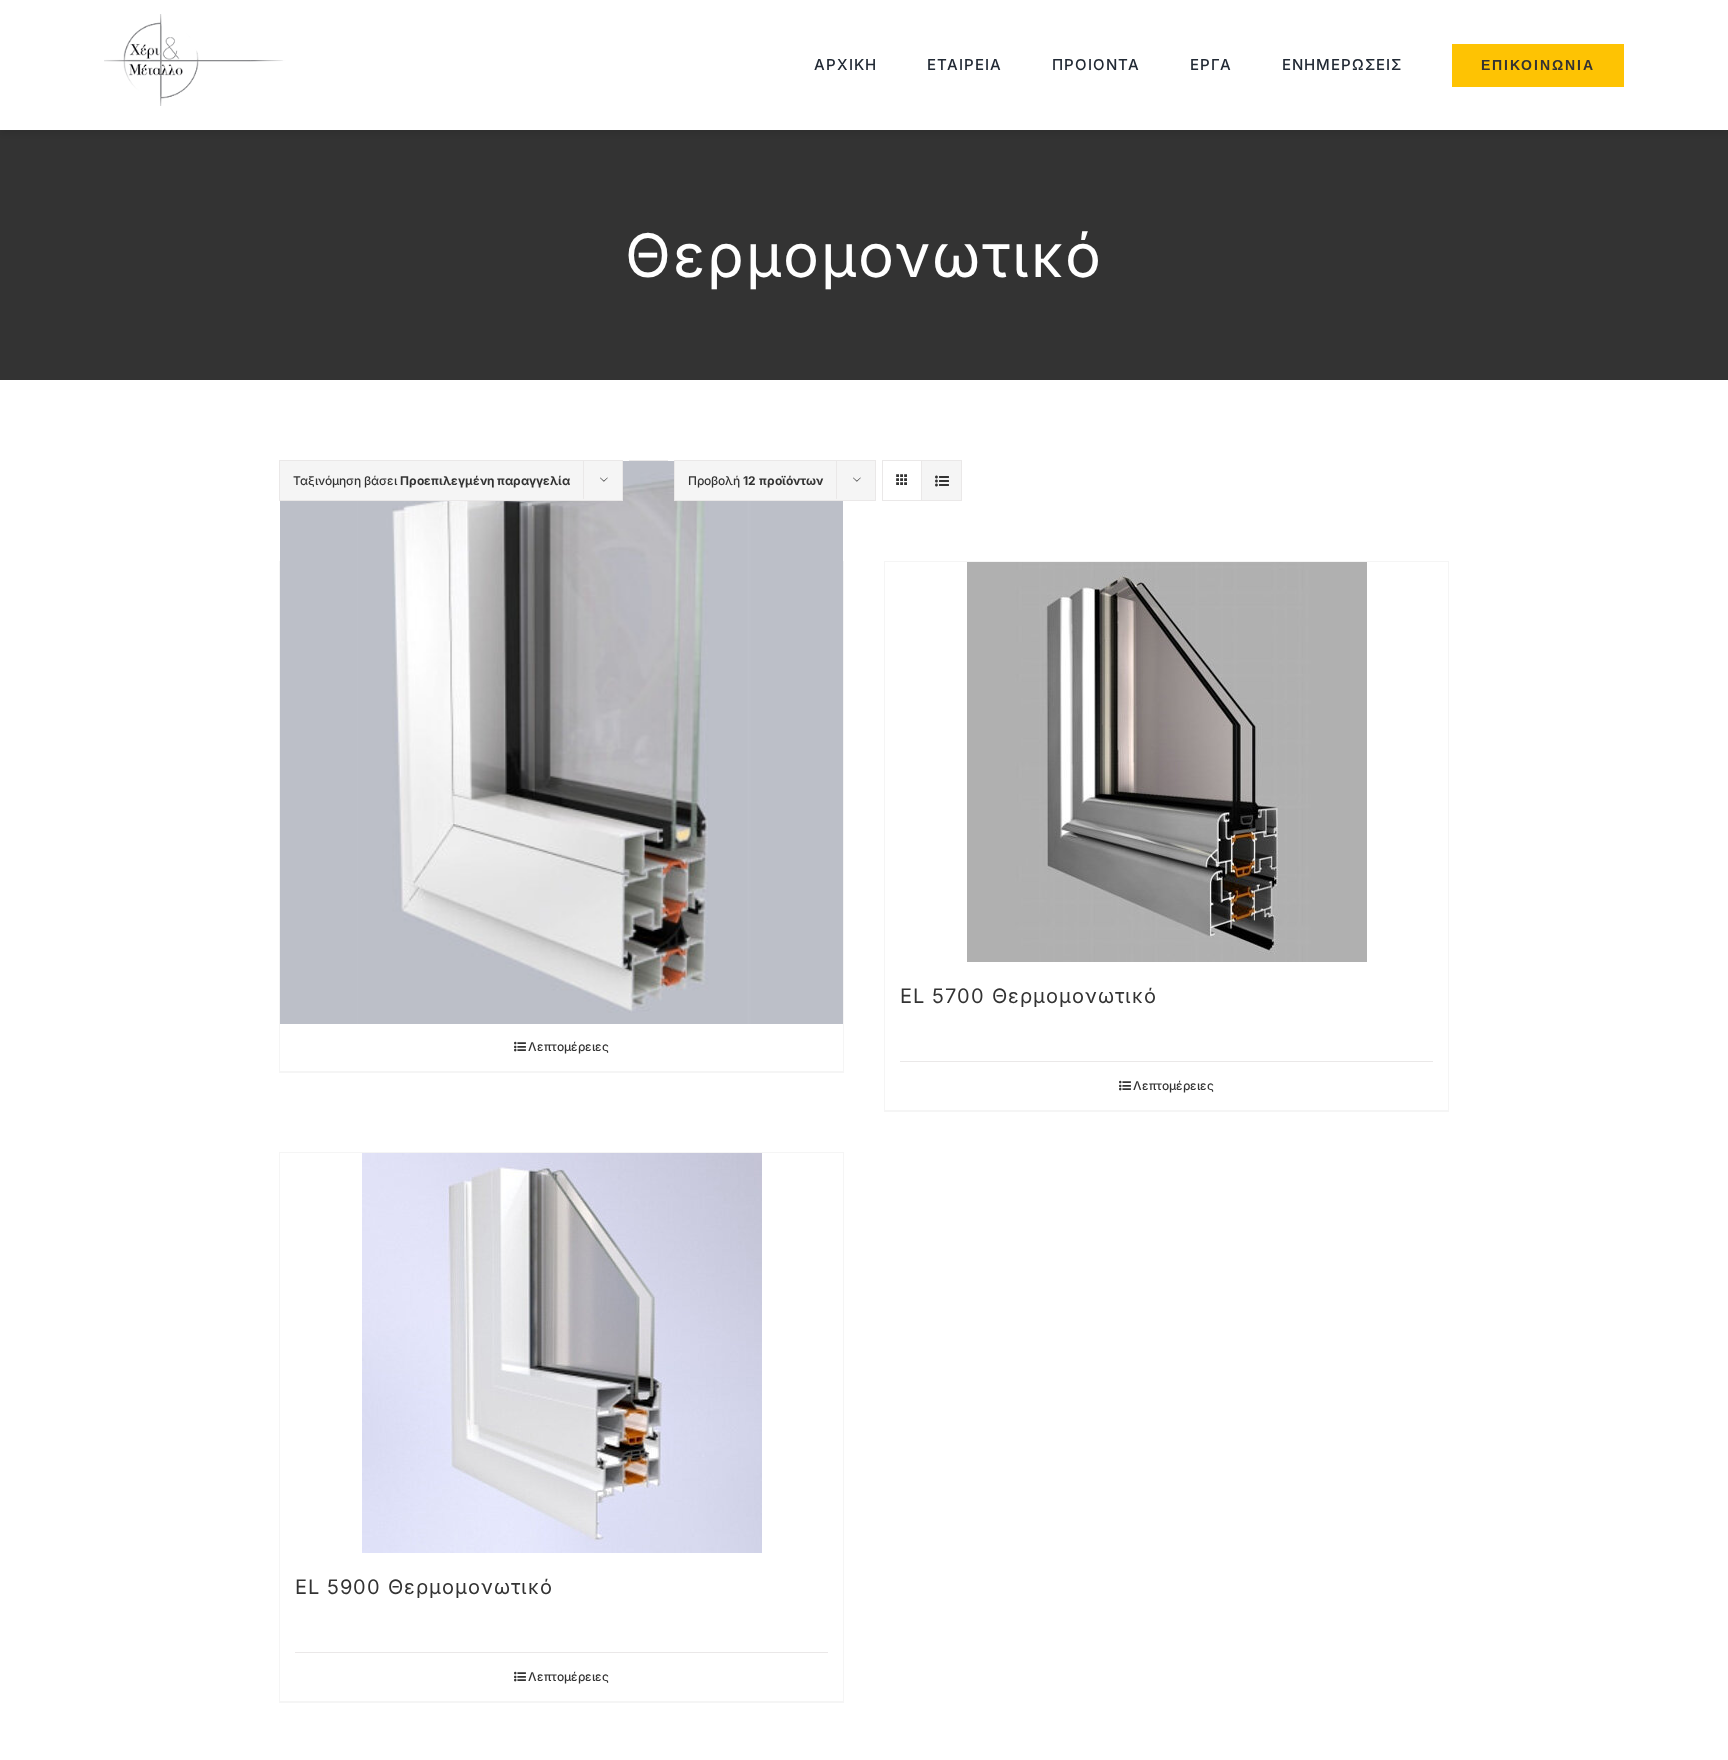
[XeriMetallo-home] (199, 21)
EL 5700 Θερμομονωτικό (1028, 996)
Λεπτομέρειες (568, 1046)
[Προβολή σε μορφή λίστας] (941, 480)
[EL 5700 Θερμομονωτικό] (1166, 762)
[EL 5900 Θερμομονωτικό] (561, 1353)
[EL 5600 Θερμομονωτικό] (561, 742)
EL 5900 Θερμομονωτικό (424, 1587)
